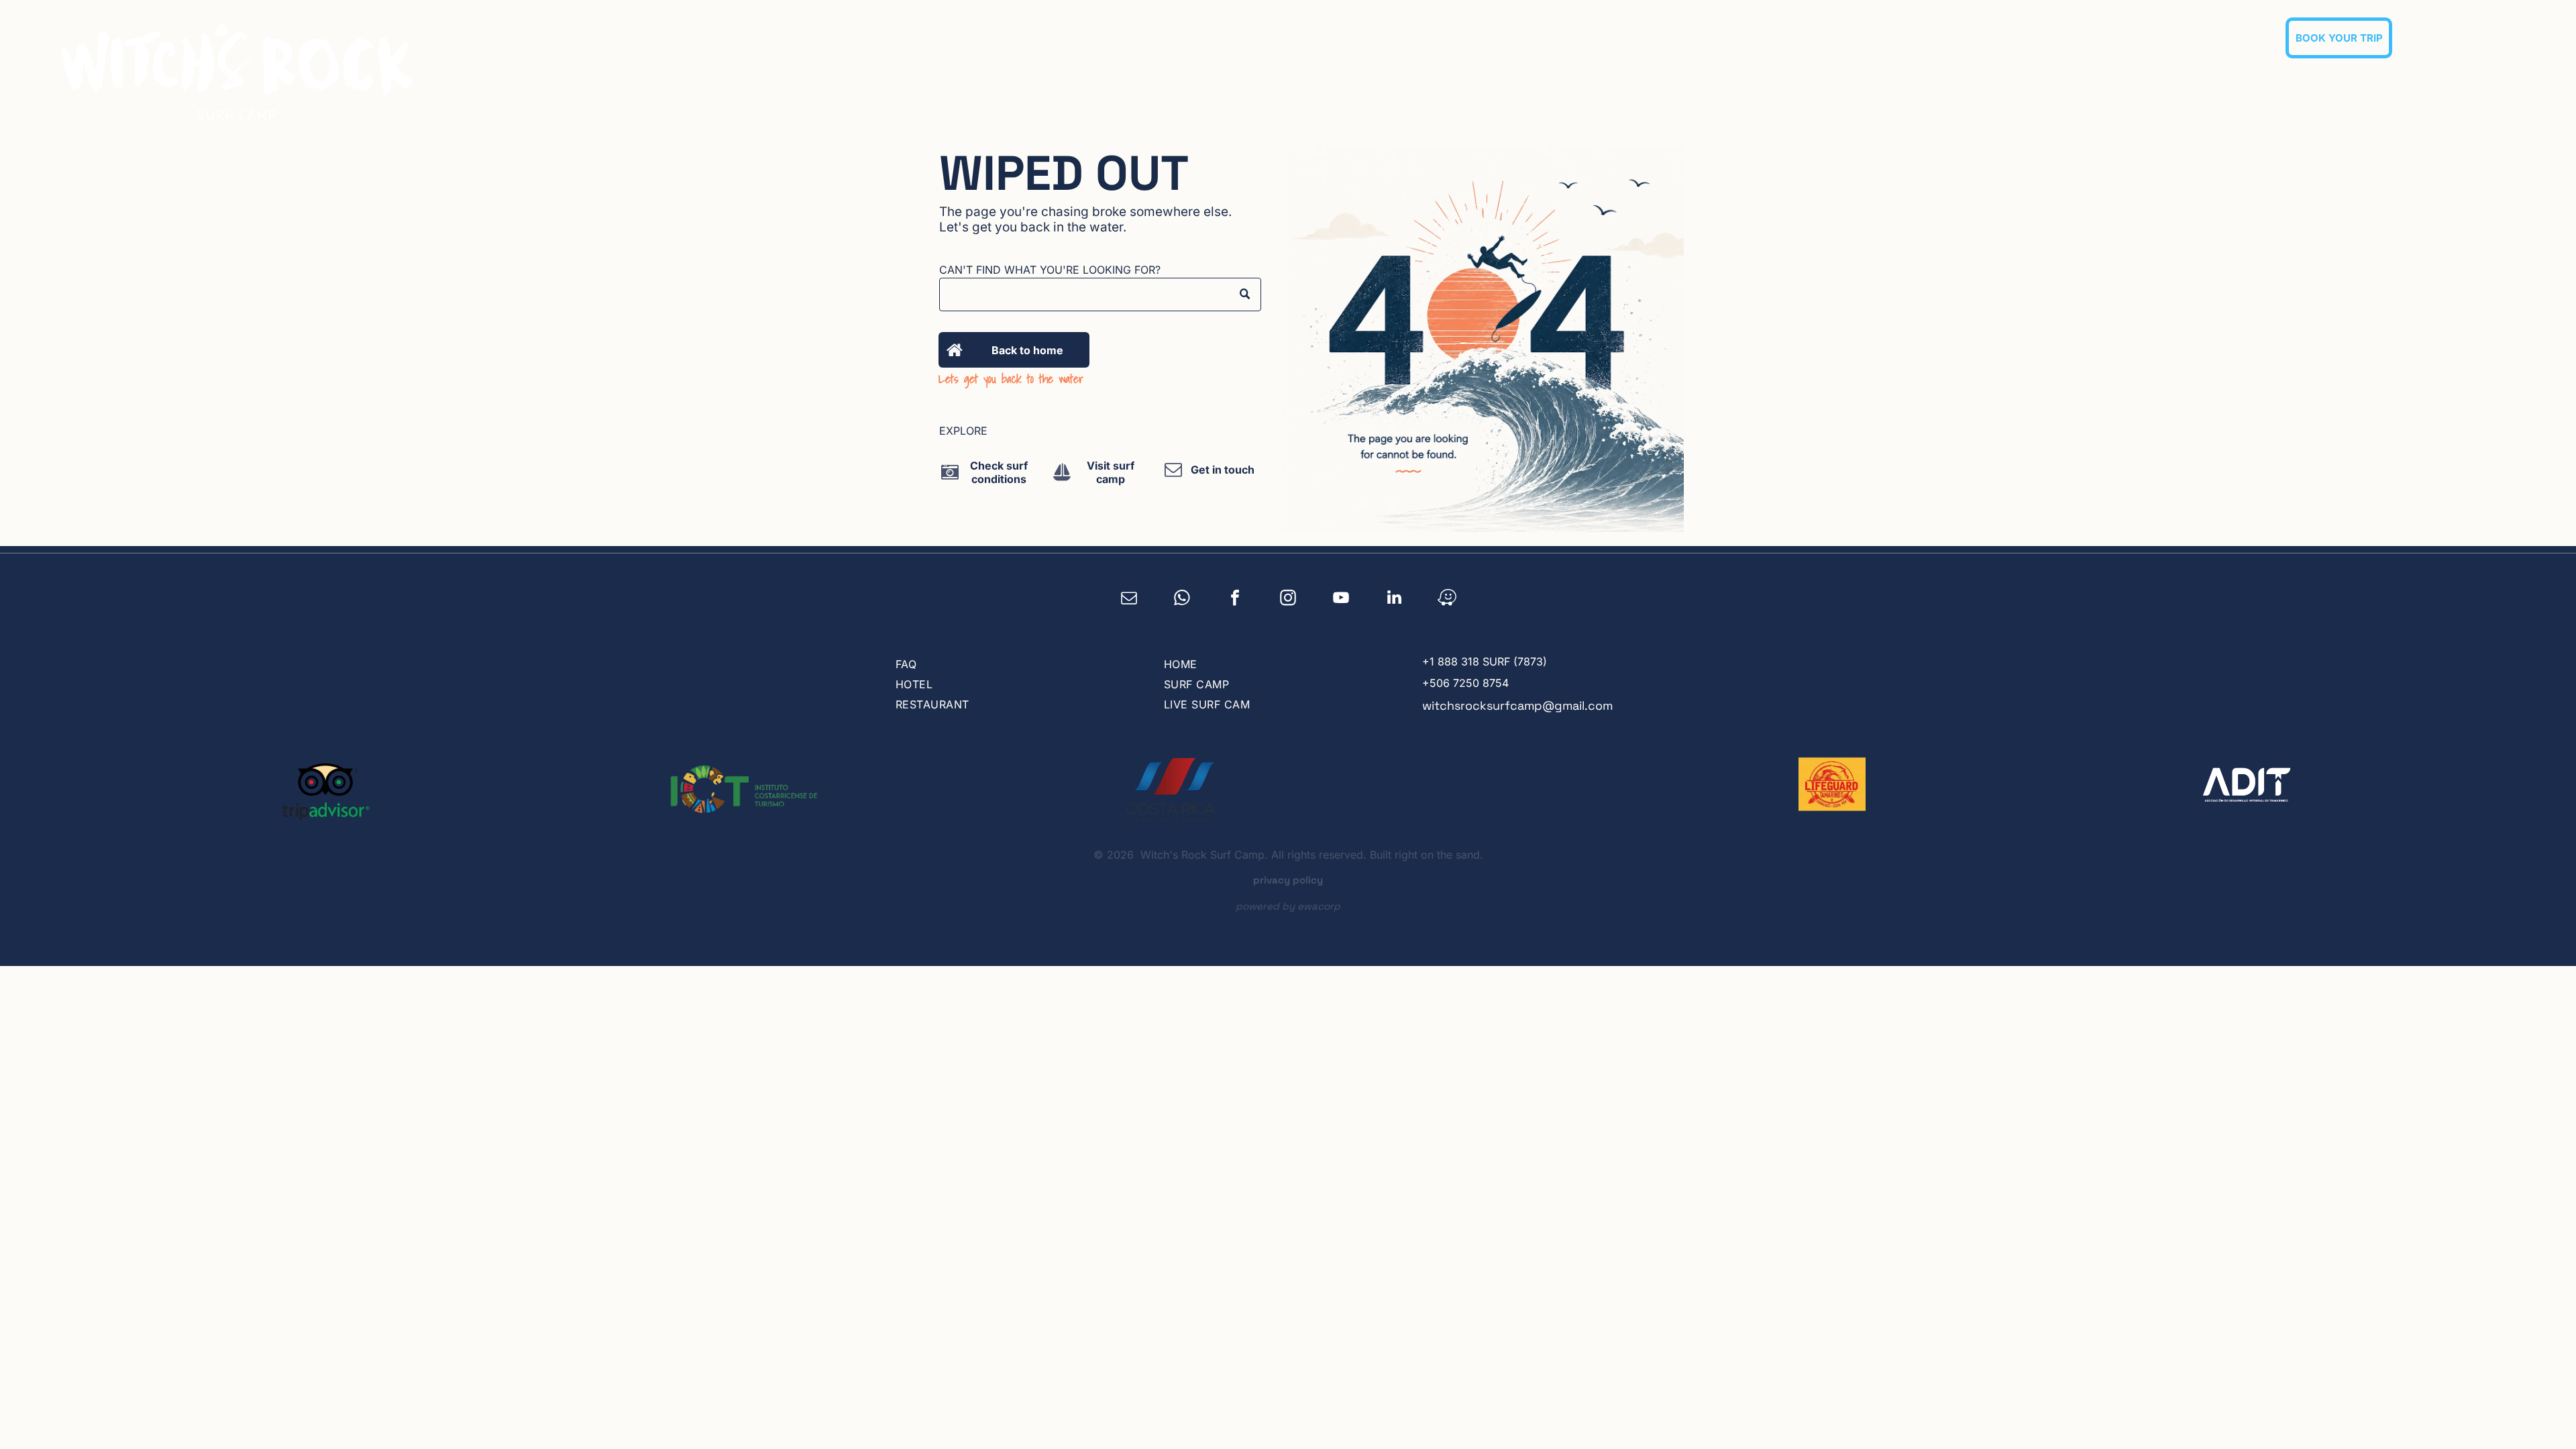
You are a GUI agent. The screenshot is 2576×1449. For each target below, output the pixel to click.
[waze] (1447, 599)
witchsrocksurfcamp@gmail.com (1517, 705)
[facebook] (1235, 599)
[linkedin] (1394, 599)
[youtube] (1341, 599)
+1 (1428, 661)
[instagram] (1288, 599)
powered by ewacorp (1288, 906)
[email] (1129, 599)
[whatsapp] (1182, 599)
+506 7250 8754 (1465, 683)
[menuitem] (1749, 38)
